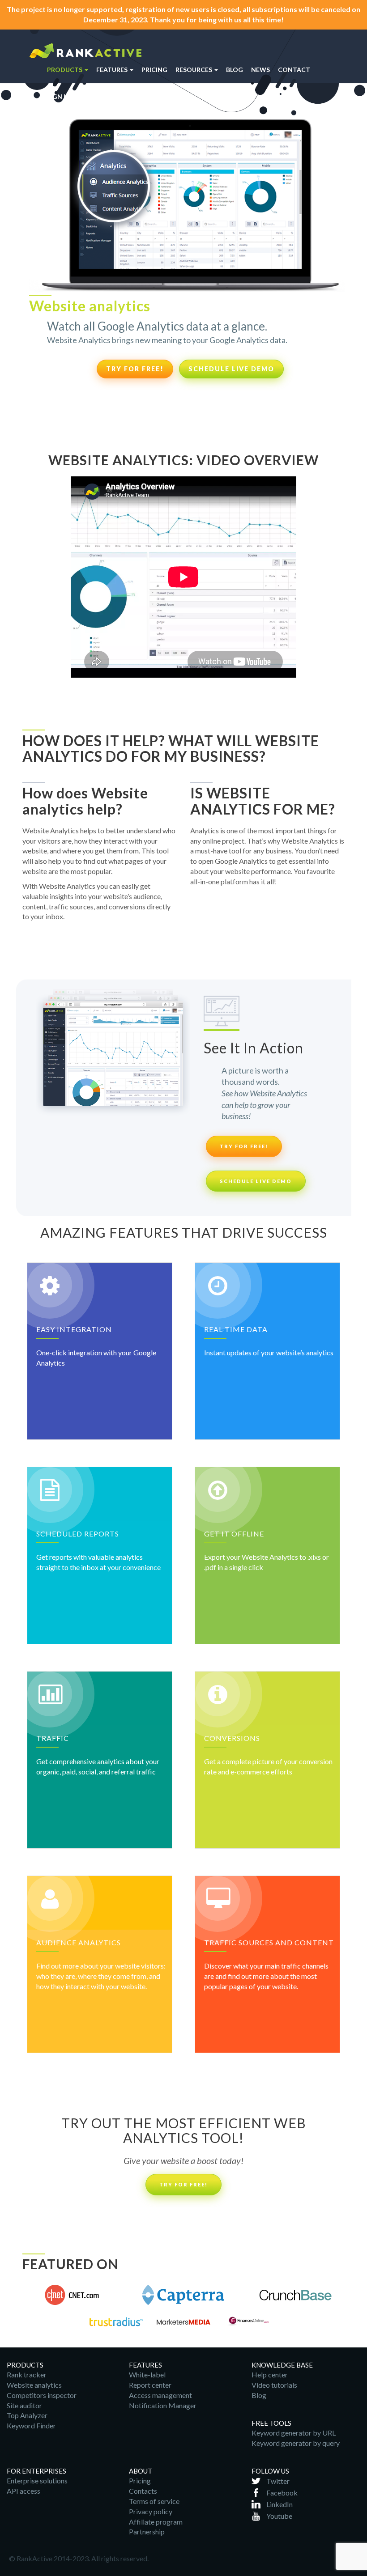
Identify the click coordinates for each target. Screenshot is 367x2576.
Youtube (279, 2516)
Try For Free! (135, 369)
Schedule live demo (231, 369)
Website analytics (34, 2385)
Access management (160, 2395)
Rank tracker (27, 2374)
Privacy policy (151, 2511)
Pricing (140, 2481)
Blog (259, 2395)
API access (23, 2491)
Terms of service (154, 2501)
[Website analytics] (85, 49)
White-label (147, 2374)
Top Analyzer (27, 2415)
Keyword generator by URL (294, 2433)
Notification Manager (163, 2405)
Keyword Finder (31, 2425)
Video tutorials (274, 2385)
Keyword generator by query (296, 2443)
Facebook (282, 2493)
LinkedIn (280, 2504)
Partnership (147, 2531)
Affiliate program (156, 2522)
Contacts (143, 2491)
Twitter (278, 2481)
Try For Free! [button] (183, 2184)
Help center (270, 2374)
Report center (150, 2385)
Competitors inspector (42, 2395)
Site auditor (24, 2405)
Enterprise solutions (37, 2481)
